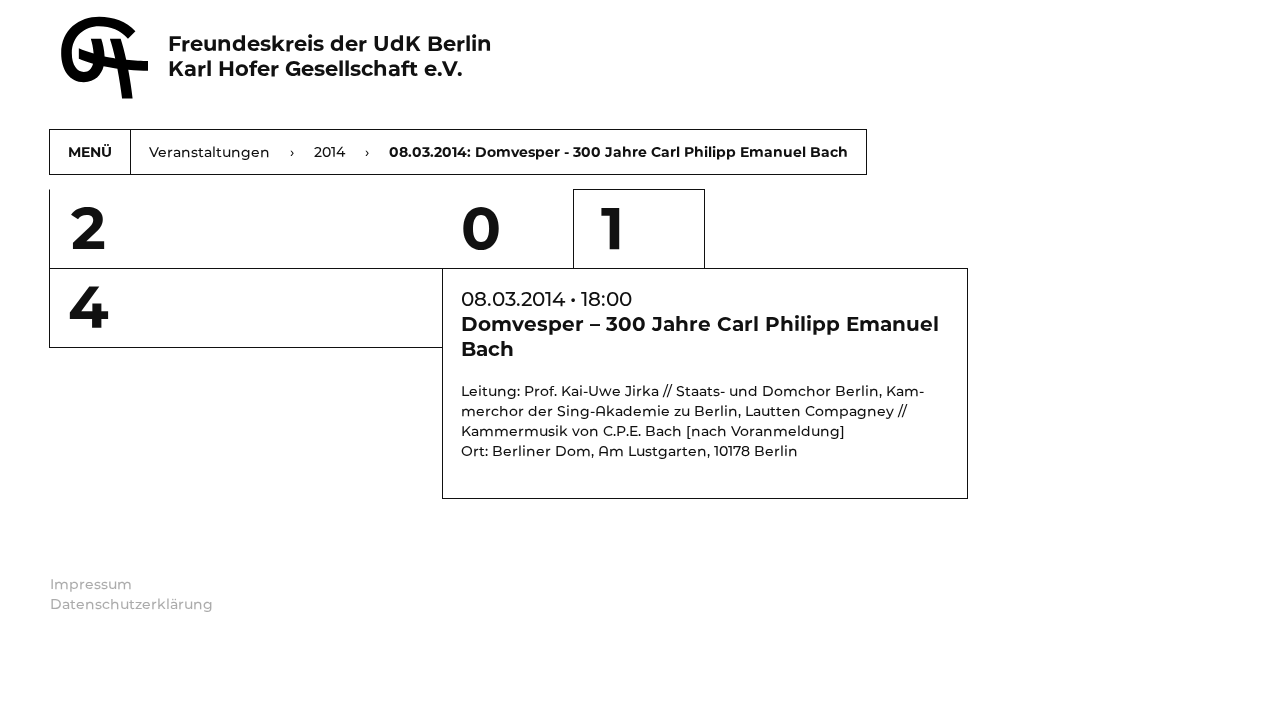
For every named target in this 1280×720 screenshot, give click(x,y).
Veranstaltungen (221, 152)
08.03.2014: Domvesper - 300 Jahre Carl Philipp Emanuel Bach (618, 152)
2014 (341, 152)
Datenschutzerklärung (131, 604)
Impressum (91, 584)
